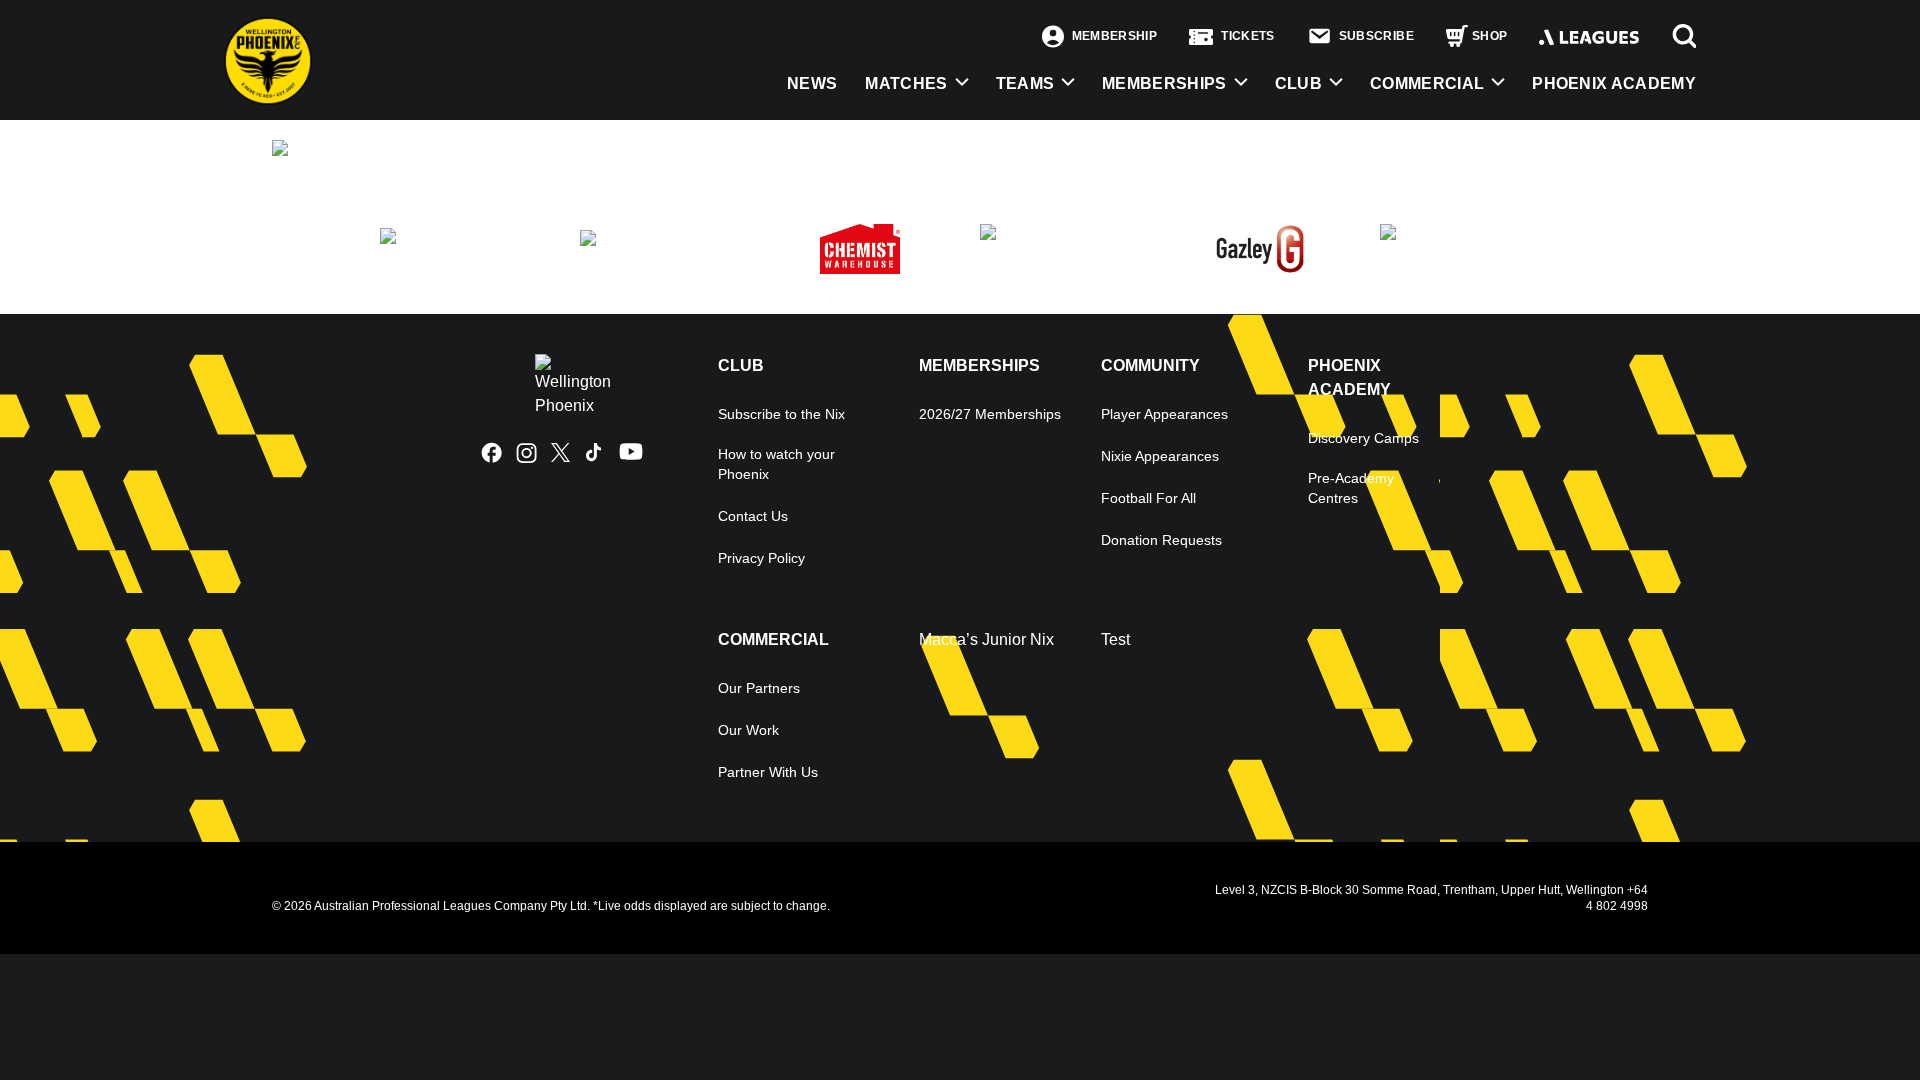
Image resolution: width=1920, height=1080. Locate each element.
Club (1298, 83)
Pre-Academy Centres (1351, 488)
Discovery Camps (1363, 438)
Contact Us (753, 516)
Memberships (1164, 83)
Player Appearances (1164, 414)
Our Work (748, 730)
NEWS (812, 83)
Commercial (1427, 83)
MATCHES (906, 83)
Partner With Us (768, 772)
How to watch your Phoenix (776, 464)
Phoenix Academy (1614, 83)
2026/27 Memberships (990, 414)
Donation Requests (1161, 540)
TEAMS (1025, 83)
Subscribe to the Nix (781, 414)
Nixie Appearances (1160, 456)
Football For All (1148, 498)
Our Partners (759, 688)
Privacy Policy (761, 558)
